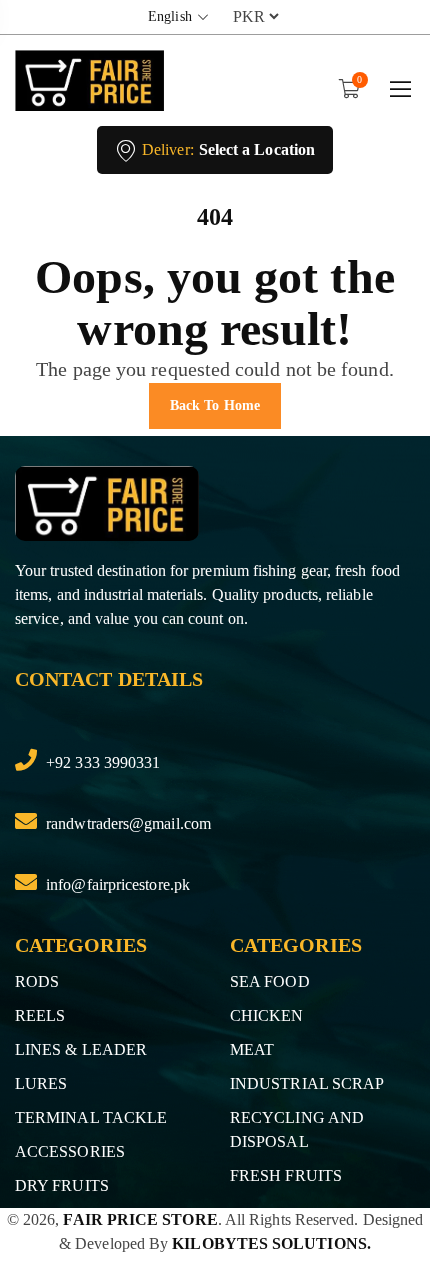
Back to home (215, 405)
